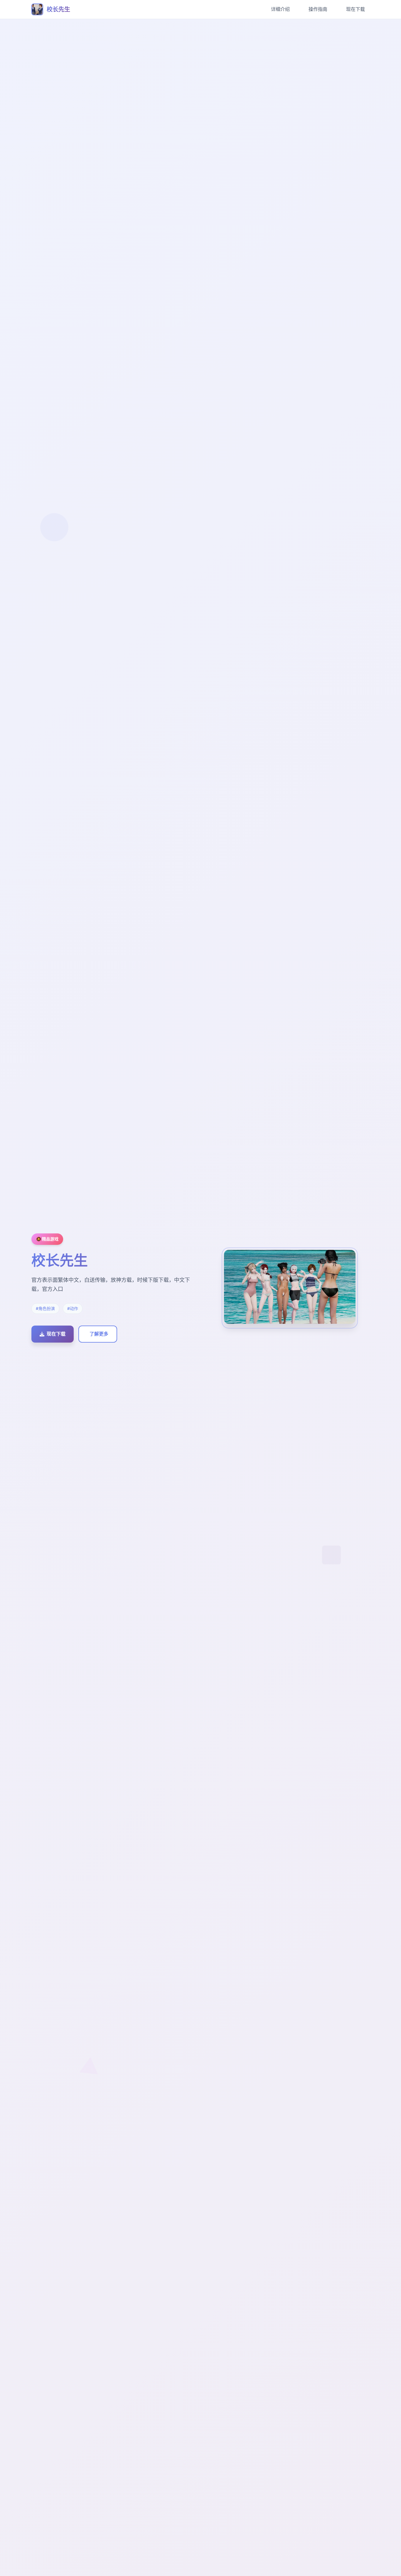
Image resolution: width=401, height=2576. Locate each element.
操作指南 (318, 9)
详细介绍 (280, 9)
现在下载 (355, 9)
